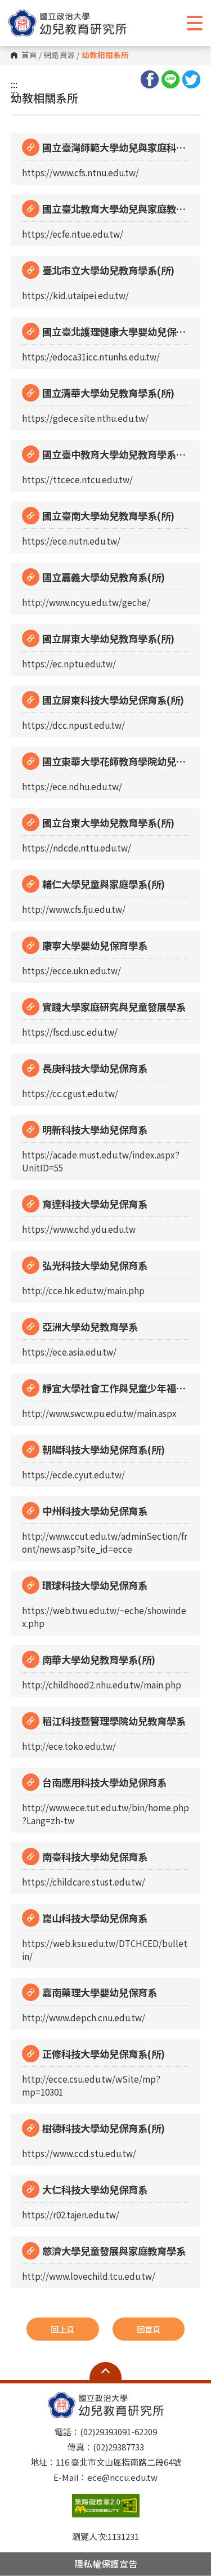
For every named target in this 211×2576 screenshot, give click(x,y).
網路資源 (59, 55)
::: (14, 84)
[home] (68, 23)
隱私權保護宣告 (106, 2564)
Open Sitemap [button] (105, 2371)
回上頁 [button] (62, 2329)
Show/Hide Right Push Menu (195, 23)
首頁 (29, 55)
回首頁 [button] (149, 2329)
